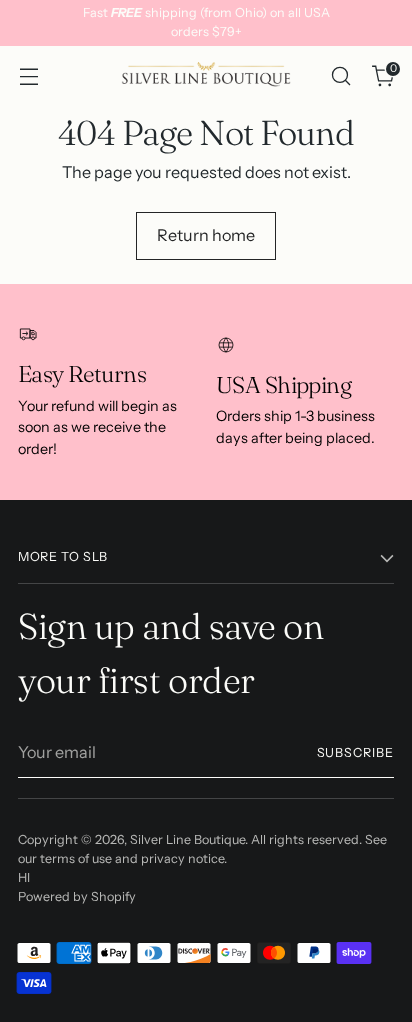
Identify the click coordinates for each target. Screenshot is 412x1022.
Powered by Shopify (77, 896)
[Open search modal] (340, 76)
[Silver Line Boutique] (206, 76)
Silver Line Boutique (187, 839)
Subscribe (356, 752)
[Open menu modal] (28, 76)
